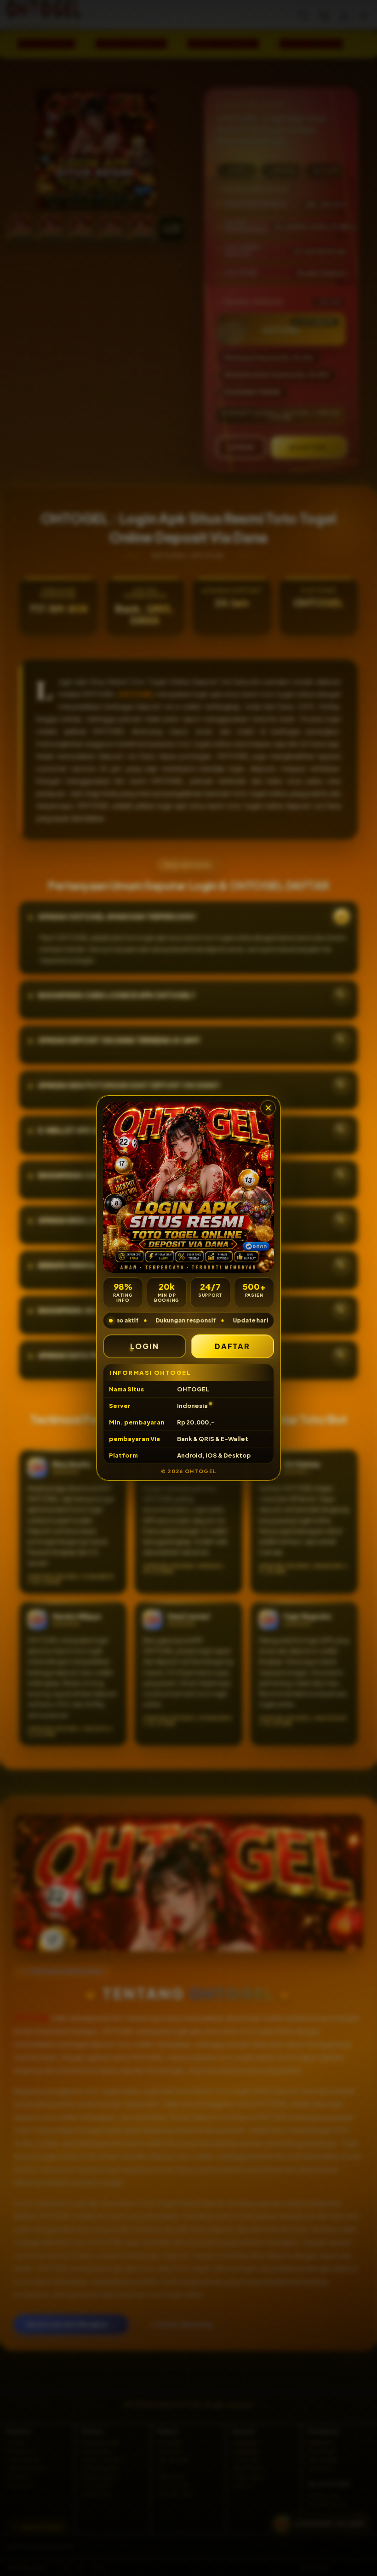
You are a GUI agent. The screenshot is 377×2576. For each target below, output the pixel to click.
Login (145, 1346)
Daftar (233, 1346)
